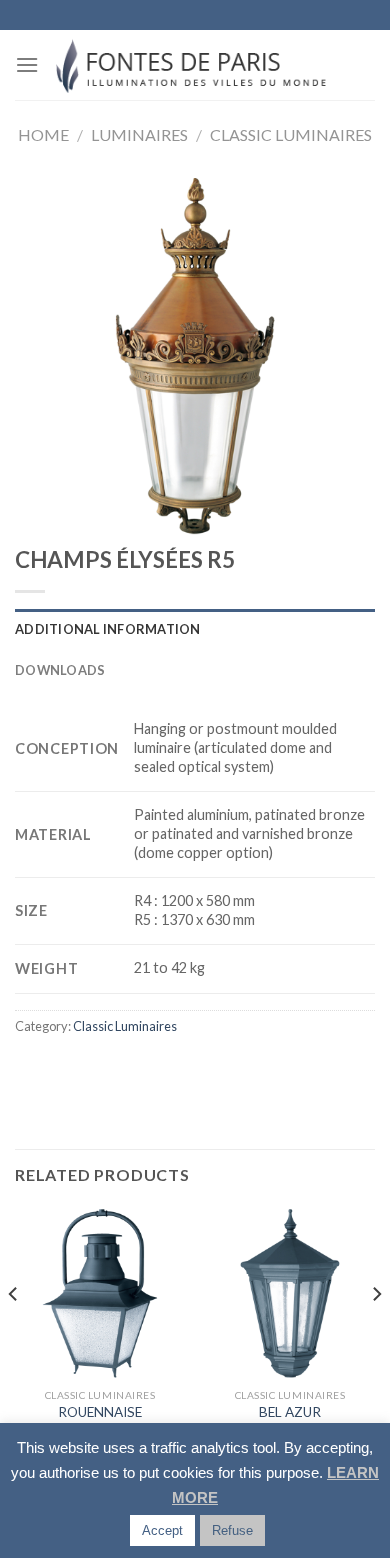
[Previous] (14, 1334)
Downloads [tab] (60, 670)
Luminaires (139, 134)
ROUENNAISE (100, 1412)
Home (43, 134)
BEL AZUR (290, 1412)
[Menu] (27, 64)
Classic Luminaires (291, 134)
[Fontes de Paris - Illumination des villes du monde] (195, 65)
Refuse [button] (232, 1530)
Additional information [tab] (108, 629)
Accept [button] (162, 1530)
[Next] (376, 1334)
